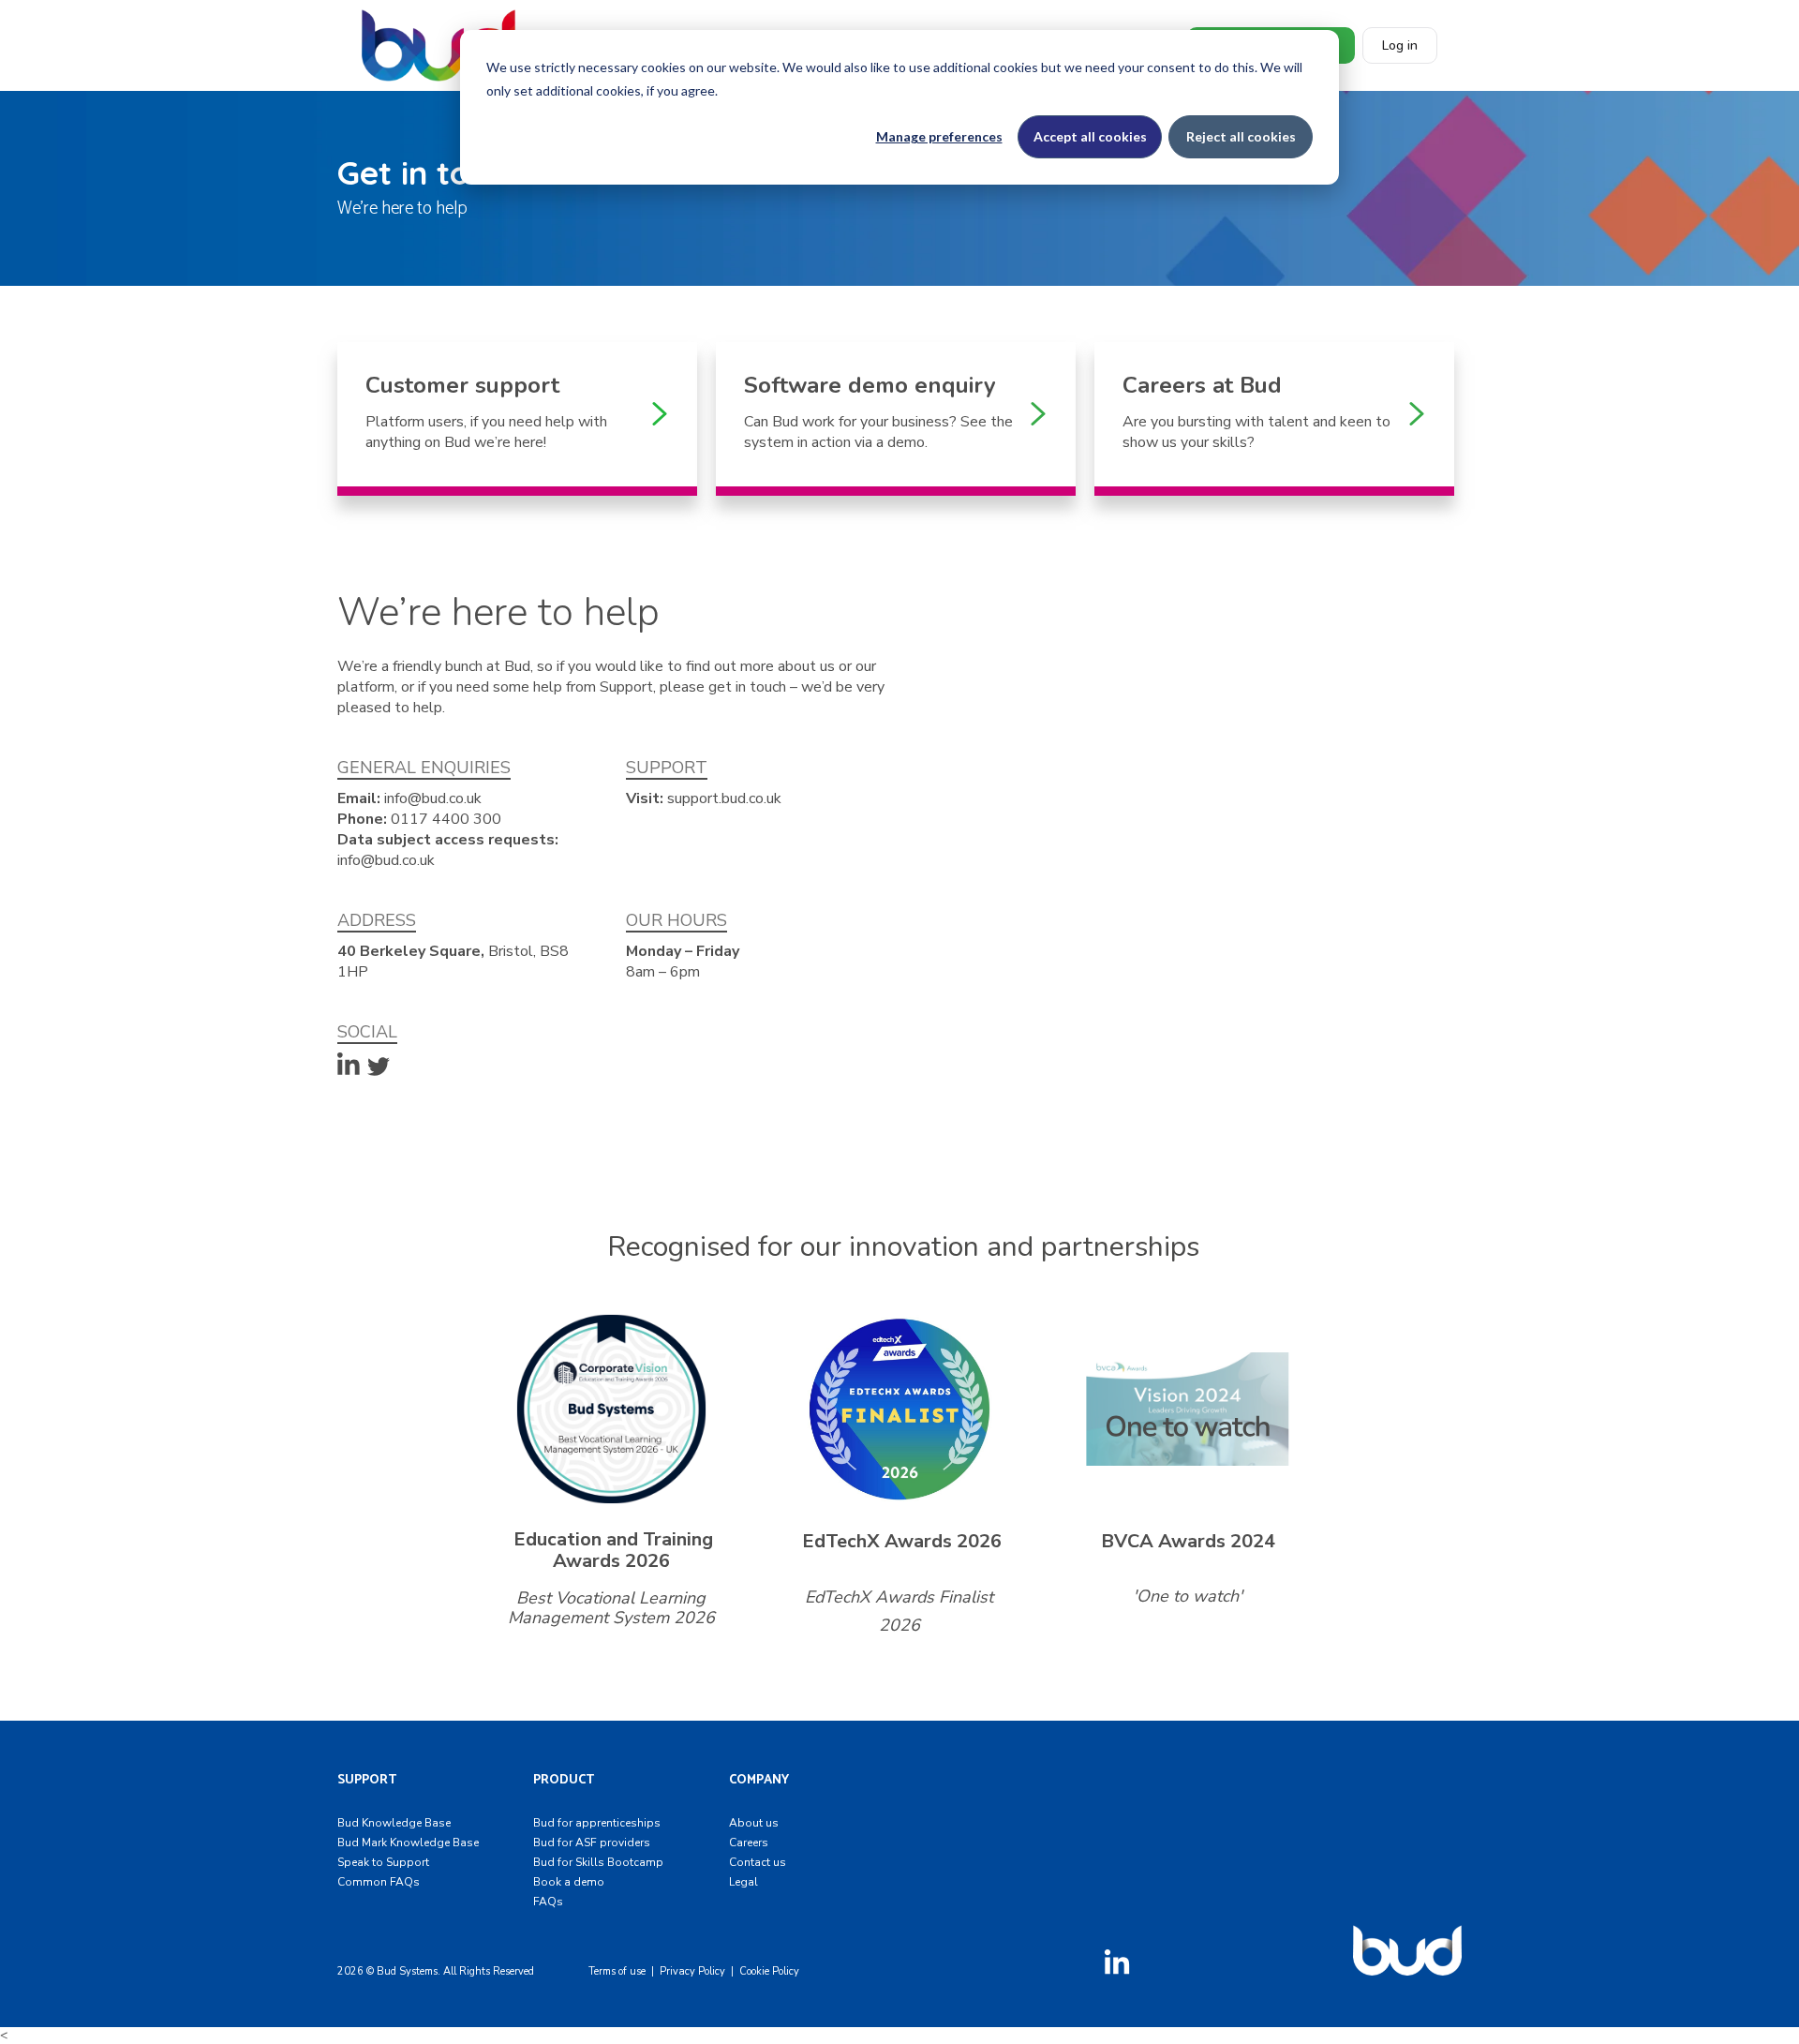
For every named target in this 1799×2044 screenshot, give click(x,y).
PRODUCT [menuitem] (564, 1780)
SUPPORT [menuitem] (367, 1780)
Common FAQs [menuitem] (379, 1882)
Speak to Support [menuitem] (383, 1862)
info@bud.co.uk (433, 798)
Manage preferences (939, 136)
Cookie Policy (769, 1971)
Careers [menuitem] (749, 1843)
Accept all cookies (1090, 136)
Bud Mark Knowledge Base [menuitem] (408, 1843)
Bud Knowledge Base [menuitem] (394, 1823)
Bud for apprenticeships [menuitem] (597, 1823)
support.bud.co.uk (724, 798)
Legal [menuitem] (743, 1882)
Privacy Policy (692, 1971)
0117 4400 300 (446, 819)
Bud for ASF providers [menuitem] (592, 1843)
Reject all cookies (1241, 136)
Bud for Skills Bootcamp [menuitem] (598, 1862)
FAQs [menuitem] (548, 1902)
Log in (1400, 45)
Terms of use (617, 1971)
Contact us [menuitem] (758, 1862)
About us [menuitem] (754, 1823)
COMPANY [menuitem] (759, 1780)
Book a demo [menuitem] (569, 1882)
